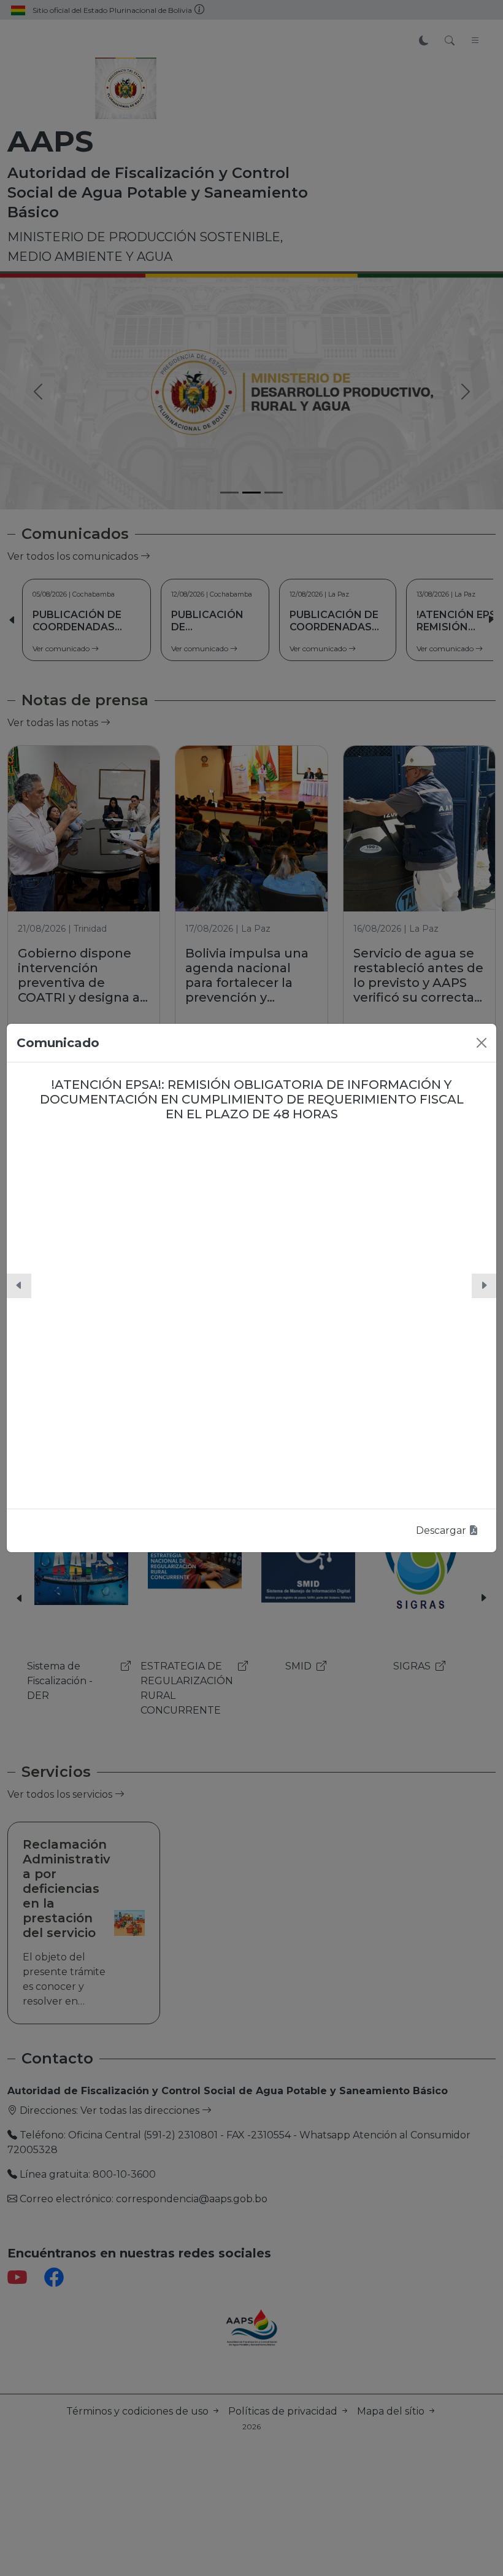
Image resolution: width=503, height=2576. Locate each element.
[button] (19, 1286)
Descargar (442, 1530)
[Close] (482, 1043)
